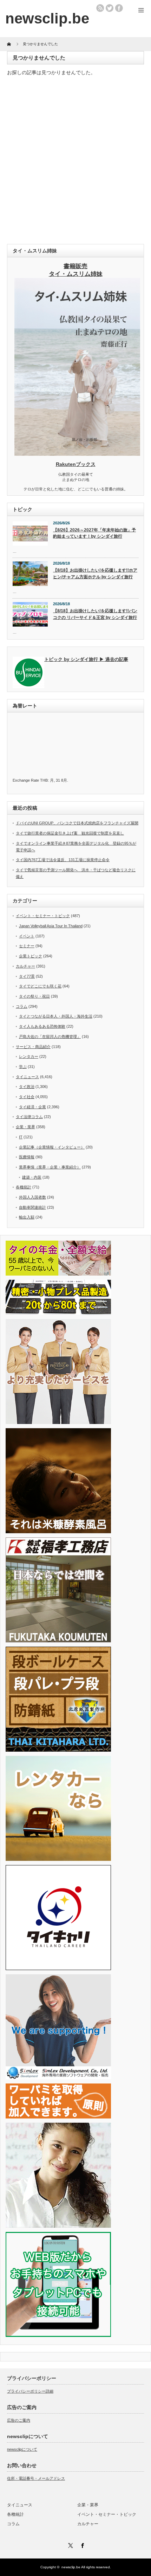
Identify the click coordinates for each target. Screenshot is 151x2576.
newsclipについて (22, 2449)
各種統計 (24, 1187)
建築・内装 (32, 1177)
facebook (119, 8)
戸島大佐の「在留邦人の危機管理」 (50, 1036)
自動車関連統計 (32, 1207)
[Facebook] (81, 2544)
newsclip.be (71, 2567)
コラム (22, 1006)
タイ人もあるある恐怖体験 (42, 1026)
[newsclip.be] (47, 18)
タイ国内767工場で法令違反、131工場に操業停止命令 (63, 860)
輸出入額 (27, 1217)
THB (44, 780)
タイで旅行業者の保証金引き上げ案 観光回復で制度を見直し (70, 833)
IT (21, 1137)
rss (100, 8)
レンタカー (29, 1056)
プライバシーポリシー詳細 (30, 2391)
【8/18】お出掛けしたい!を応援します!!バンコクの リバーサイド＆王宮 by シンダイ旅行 (95, 614)
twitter (110, 8)
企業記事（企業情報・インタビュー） (52, 1147)
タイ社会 (27, 1097)
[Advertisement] (75, 162)
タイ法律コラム (29, 1117)
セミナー (27, 946)
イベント (27, 936)
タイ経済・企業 (32, 1107)
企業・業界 (25, 1127)
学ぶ (23, 1067)
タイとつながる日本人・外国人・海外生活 (56, 1016)
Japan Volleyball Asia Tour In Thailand (51, 926)
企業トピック (31, 956)
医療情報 (27, 1157)
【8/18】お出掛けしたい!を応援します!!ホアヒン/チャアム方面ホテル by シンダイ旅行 (95, 574)
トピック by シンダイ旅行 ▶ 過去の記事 (86, 659)
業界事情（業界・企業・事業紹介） (50, 1167)
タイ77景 (27, 976)
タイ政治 (27, 1087)
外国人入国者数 (32, 1197)
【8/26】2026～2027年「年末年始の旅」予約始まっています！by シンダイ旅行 (94, 533)
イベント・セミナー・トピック (43, 916)
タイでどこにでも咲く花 (40, 986)
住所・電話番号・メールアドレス (36, 2478)
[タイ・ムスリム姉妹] (77, 454)
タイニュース (27, 1077)
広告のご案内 (19, 2420)
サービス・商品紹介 (33, 1047)
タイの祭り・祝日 (34, 996)
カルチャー (25, 966)
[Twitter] (70, 2544)
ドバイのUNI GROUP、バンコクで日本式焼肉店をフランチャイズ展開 (77, 823)
